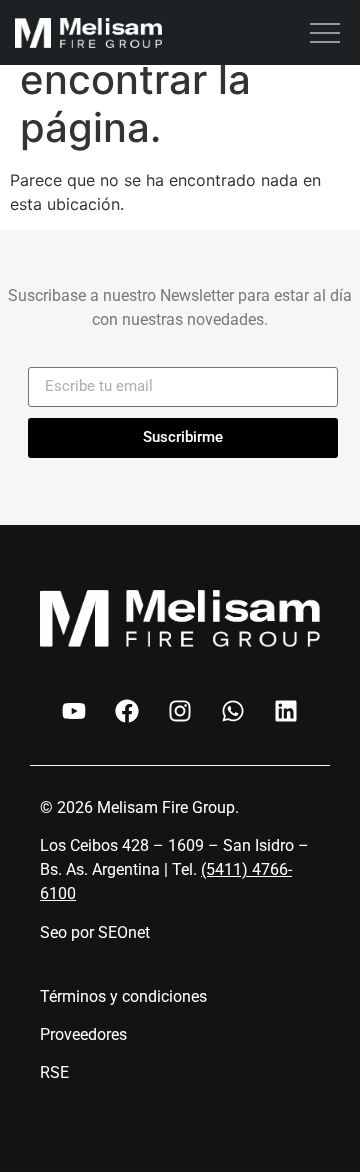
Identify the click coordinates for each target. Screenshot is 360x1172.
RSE (54, 1072)
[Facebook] (127, 711)
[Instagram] (180, 711)
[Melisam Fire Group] (88, 36)
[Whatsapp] (233, 711)
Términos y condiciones (123, 996)
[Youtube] (74, 711)
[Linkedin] (286, 711)
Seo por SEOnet (95, 932)
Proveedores (83, 1034)
